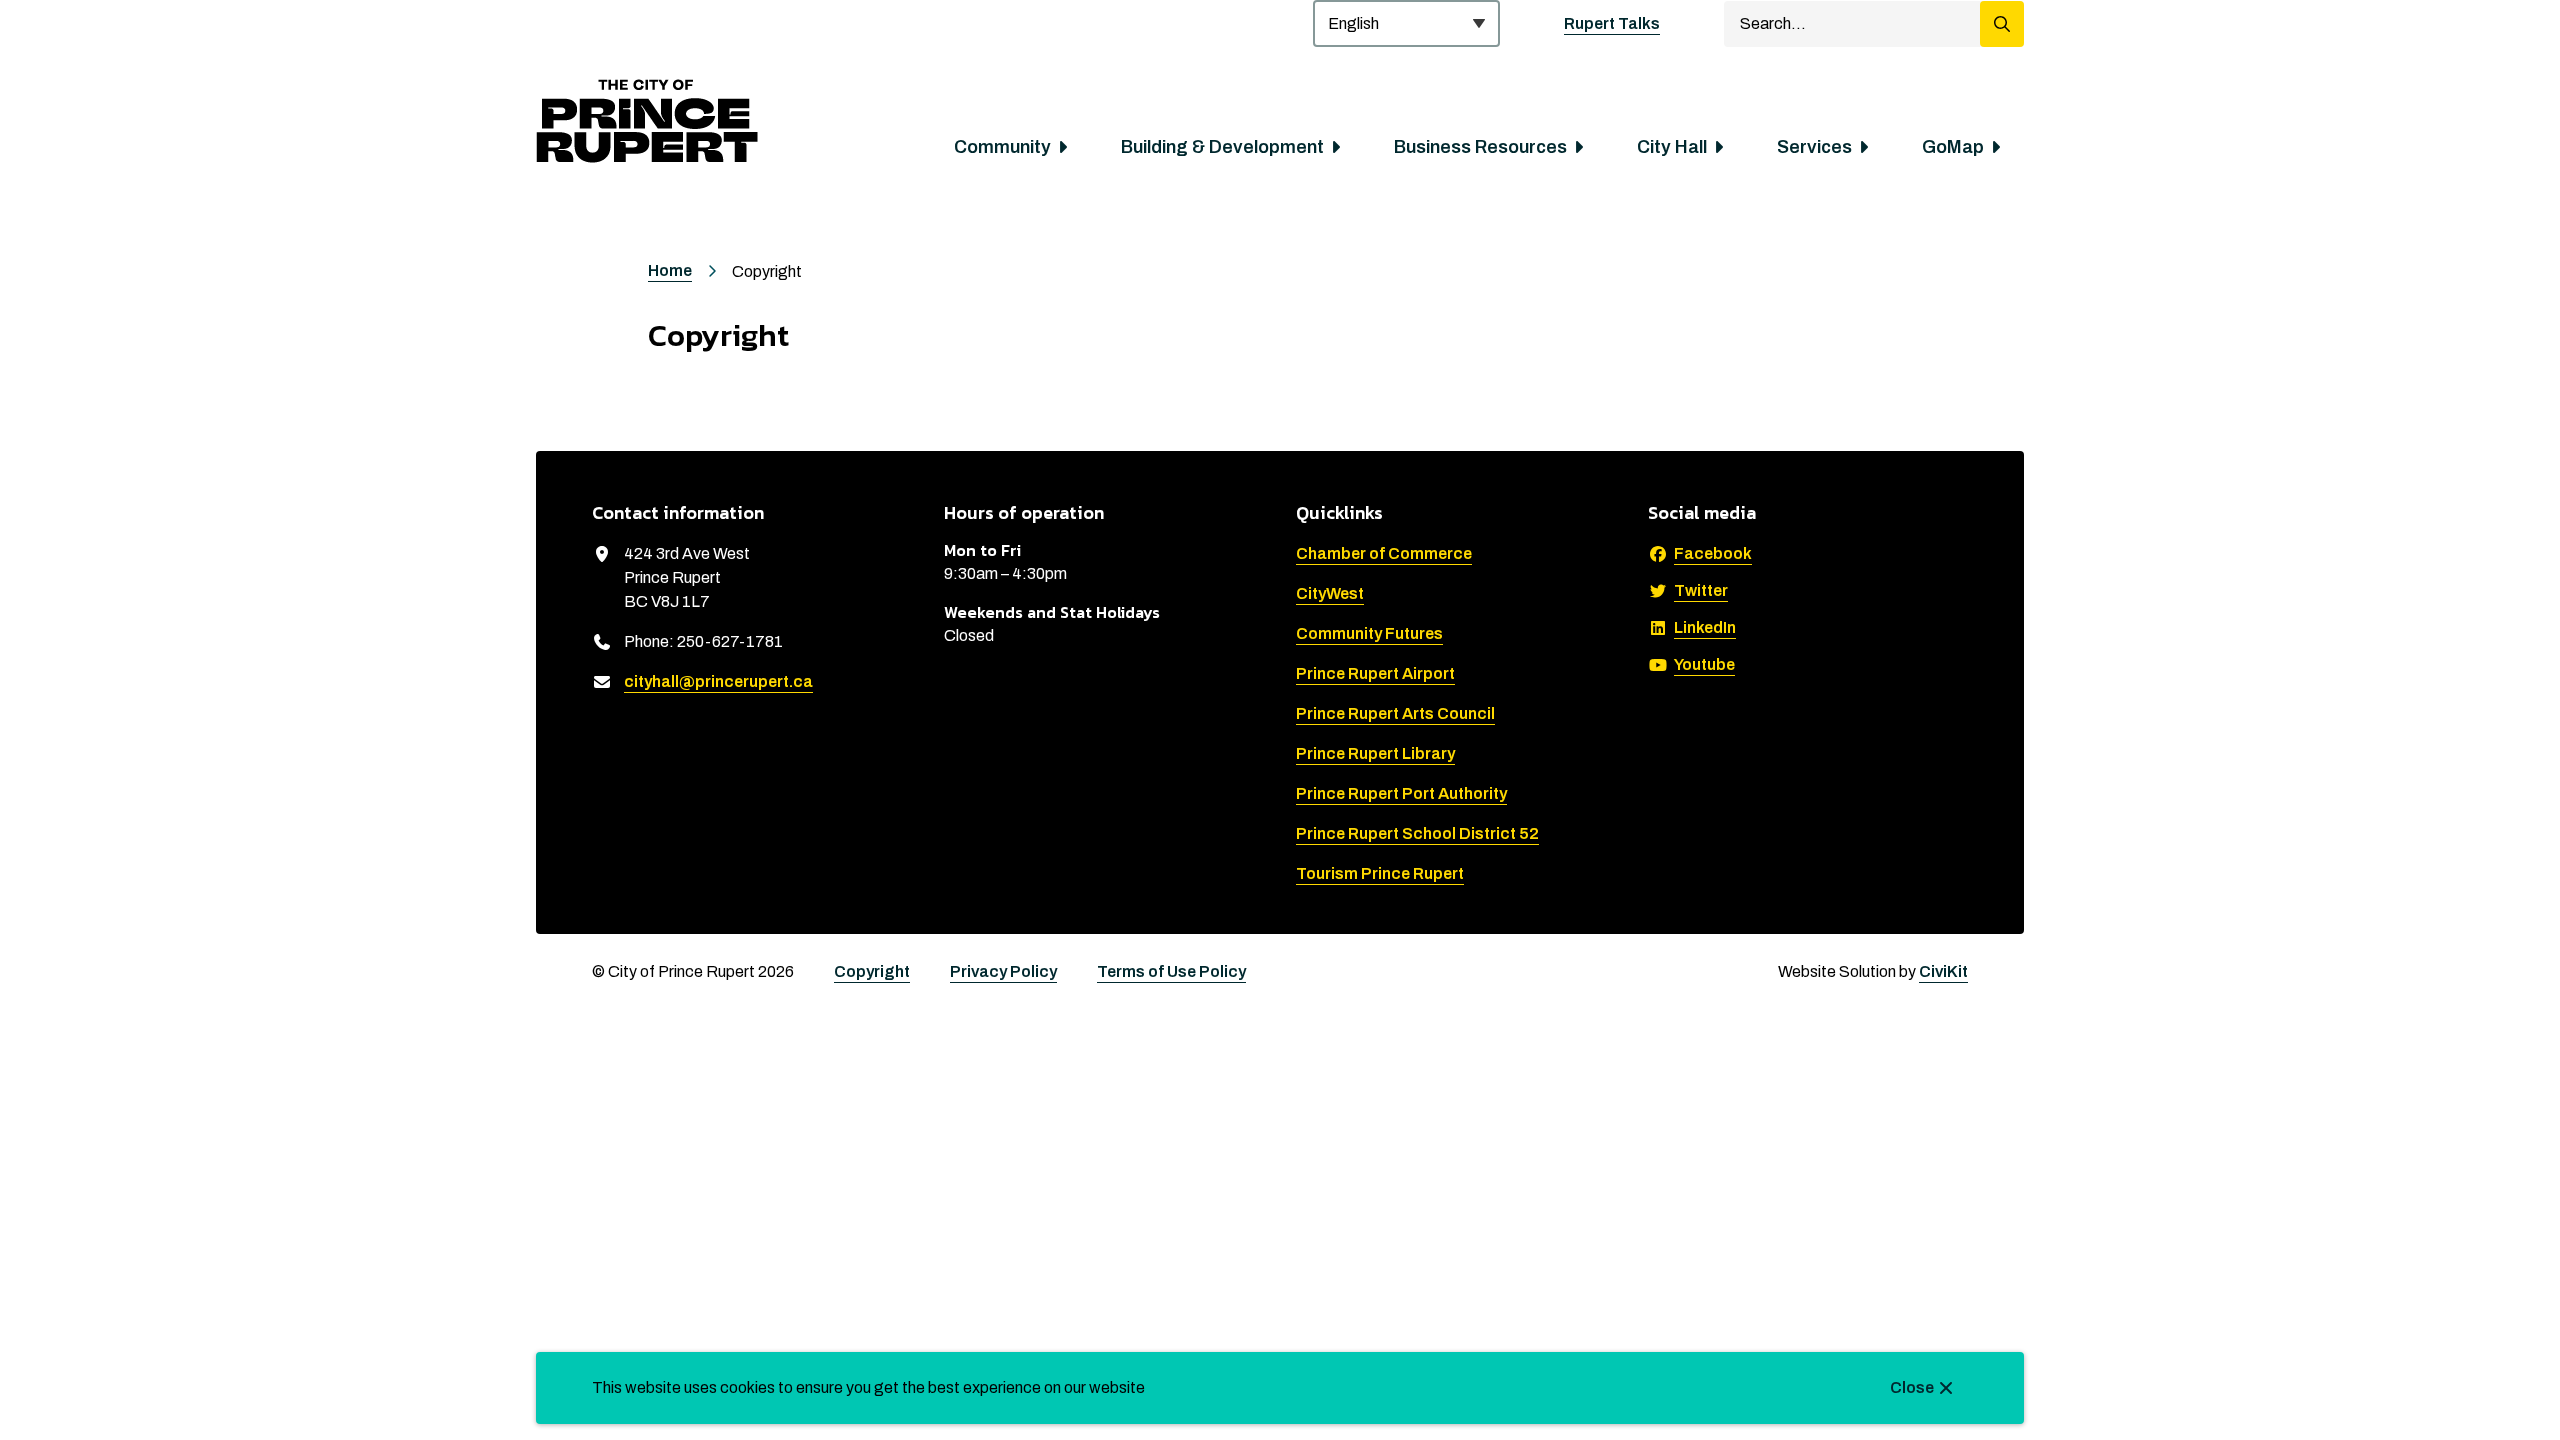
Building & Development (1222, 147)
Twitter (1701, 590)
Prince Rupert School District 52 (1417, 833)
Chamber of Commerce (1384, 553)
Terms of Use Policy (1171, 971)
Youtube (1704, 664)
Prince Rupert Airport (1375, 673)
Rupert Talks (1612, 23)
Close (1912, 1387)
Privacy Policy (1003, 971)
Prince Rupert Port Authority (1401, 793)
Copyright (872, 971)
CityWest (1330, 593)
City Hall (1672, 147)
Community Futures (1369, 633)
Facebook (1713, 553)
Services (1814, 147)
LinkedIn (1705, 627)
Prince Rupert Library (1375, 753)
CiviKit (1943, 971)
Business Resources (1480, 147)
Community (1002, 147)
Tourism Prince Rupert (1380, 873)
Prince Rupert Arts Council (1395, 713)
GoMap (1953, 147)
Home (670, 270)
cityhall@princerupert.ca (718, 681)
